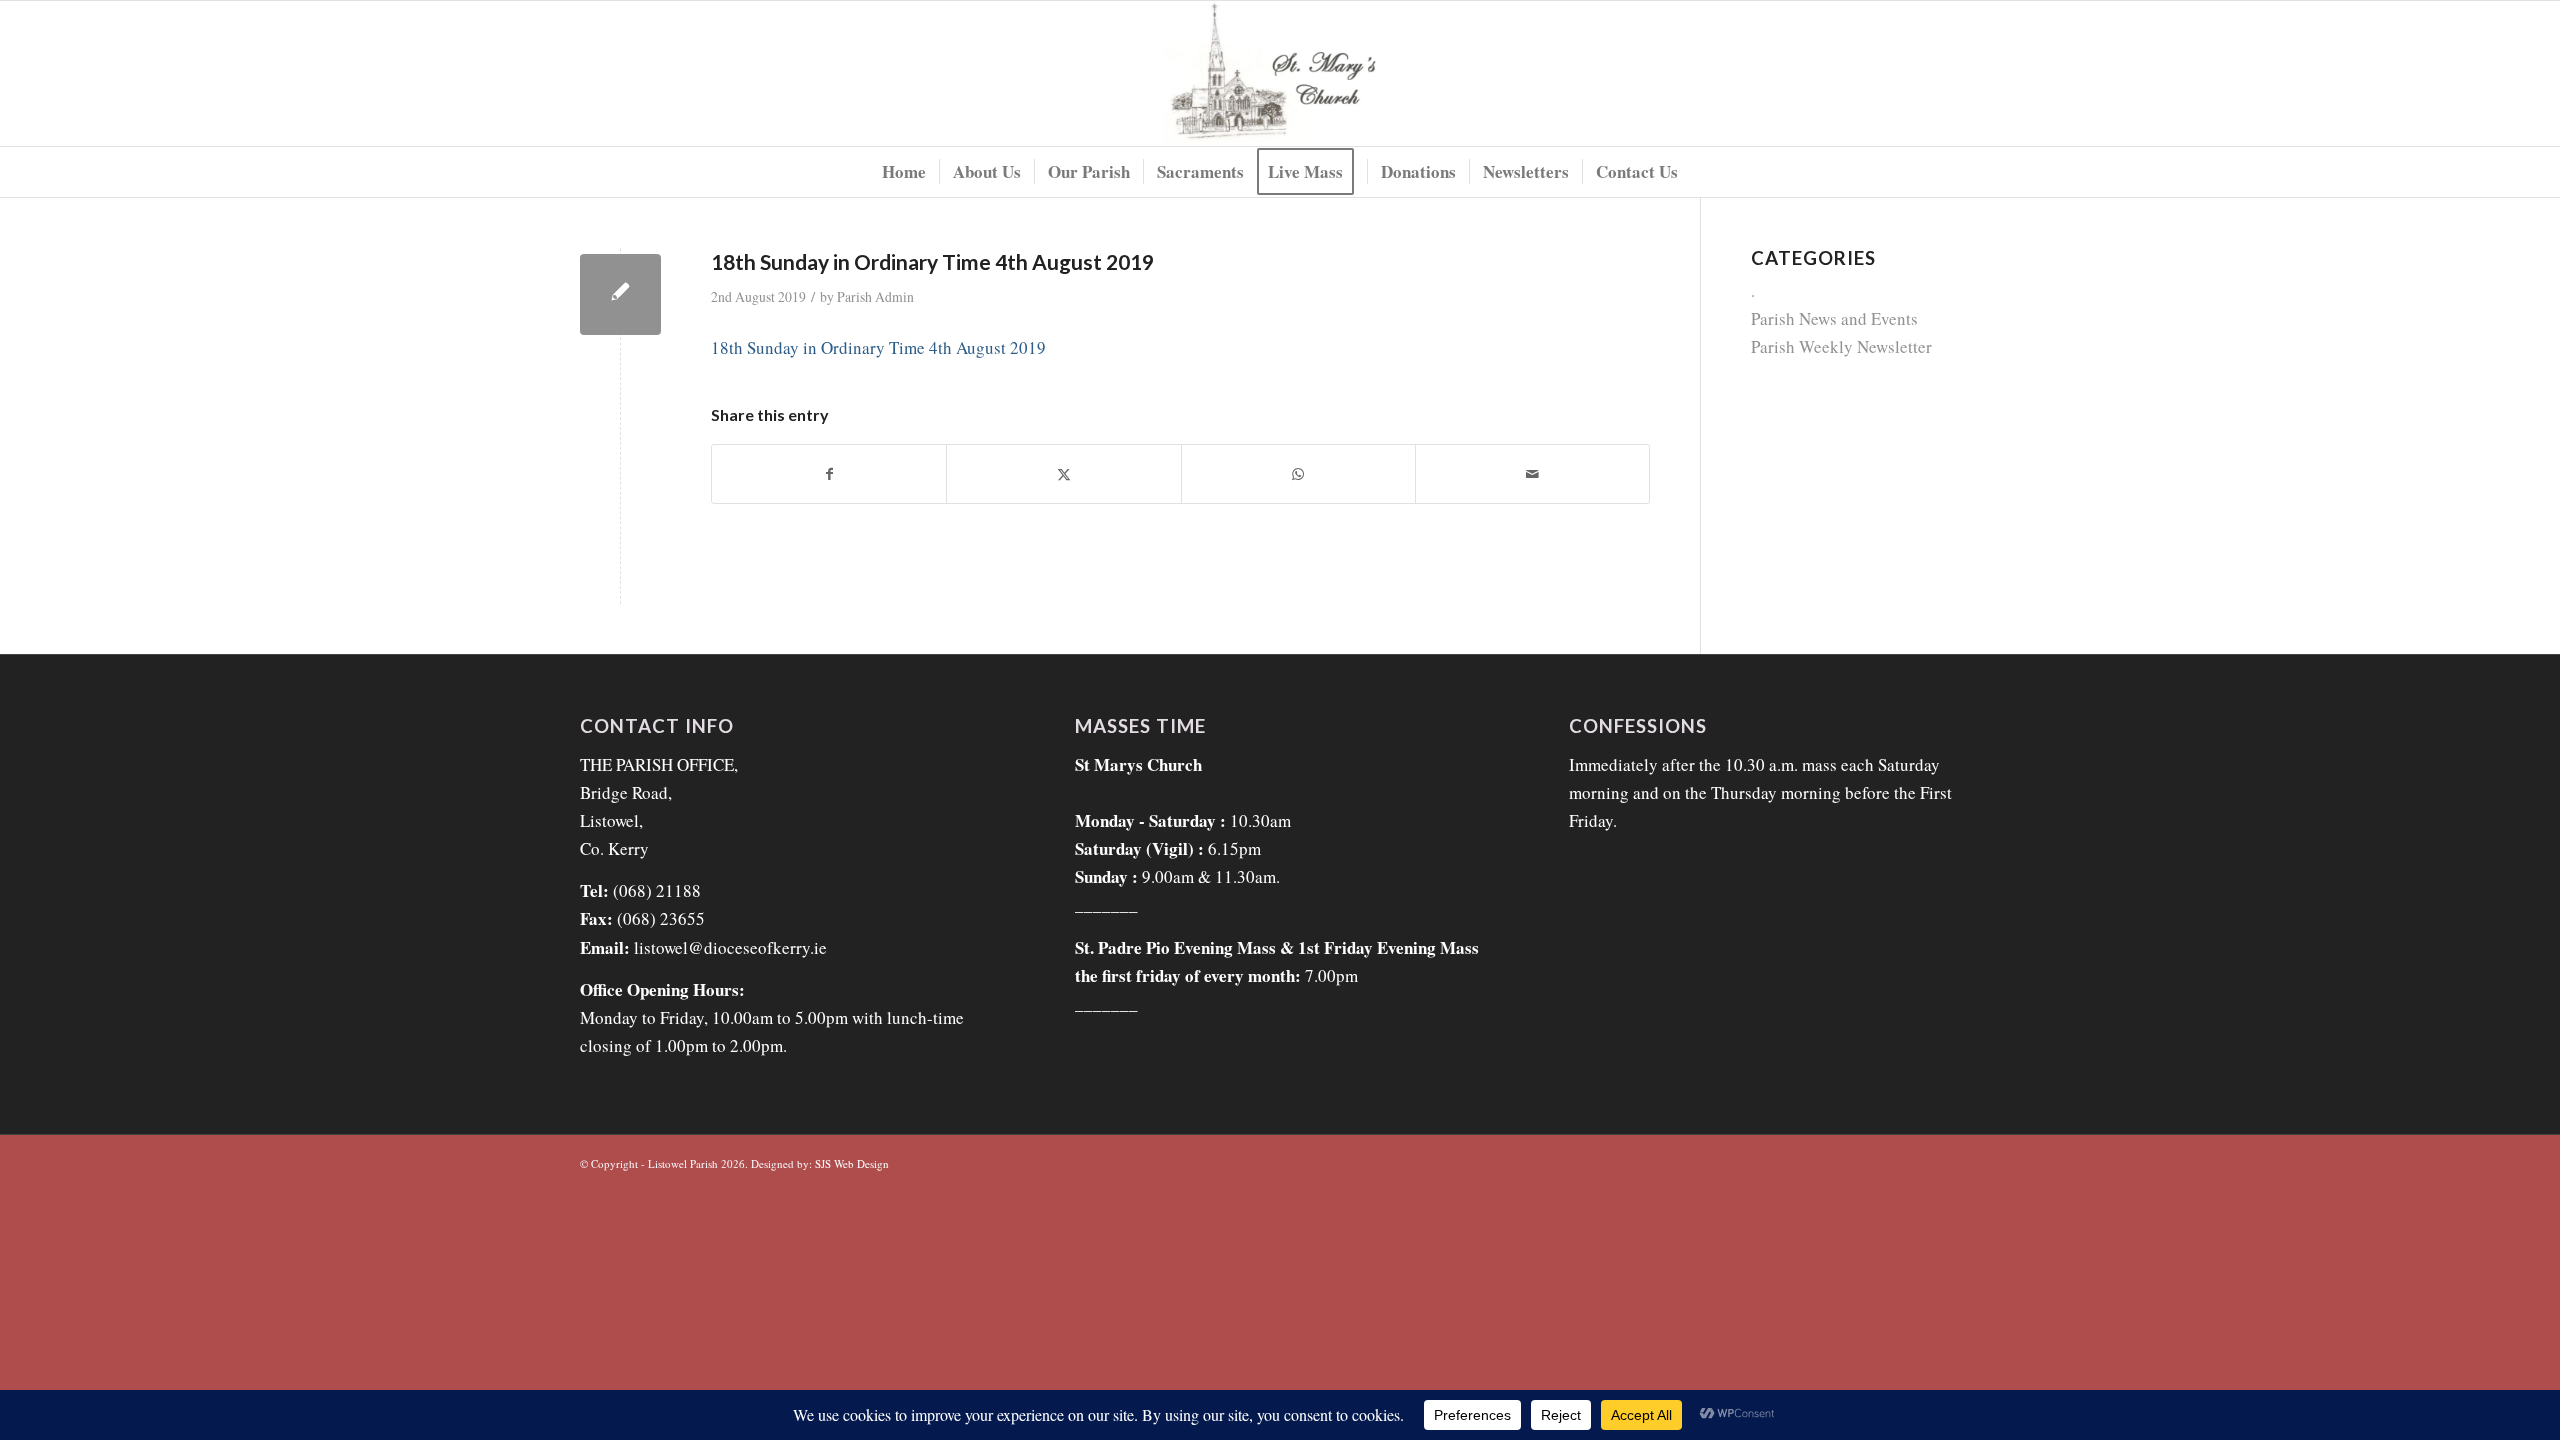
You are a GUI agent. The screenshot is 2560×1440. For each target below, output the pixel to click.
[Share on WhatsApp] (1298, 474)
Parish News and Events (1834, 318)
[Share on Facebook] (829, 474)
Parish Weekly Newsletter (1841, 346)
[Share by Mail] (1532, 474)
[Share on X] (1063, 474)
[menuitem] (904, 172)
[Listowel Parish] (1280, 73)
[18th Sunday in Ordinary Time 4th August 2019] (620, 294)
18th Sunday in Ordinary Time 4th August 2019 (878, 347)
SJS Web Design (852, 1163)
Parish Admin (875, 296)
